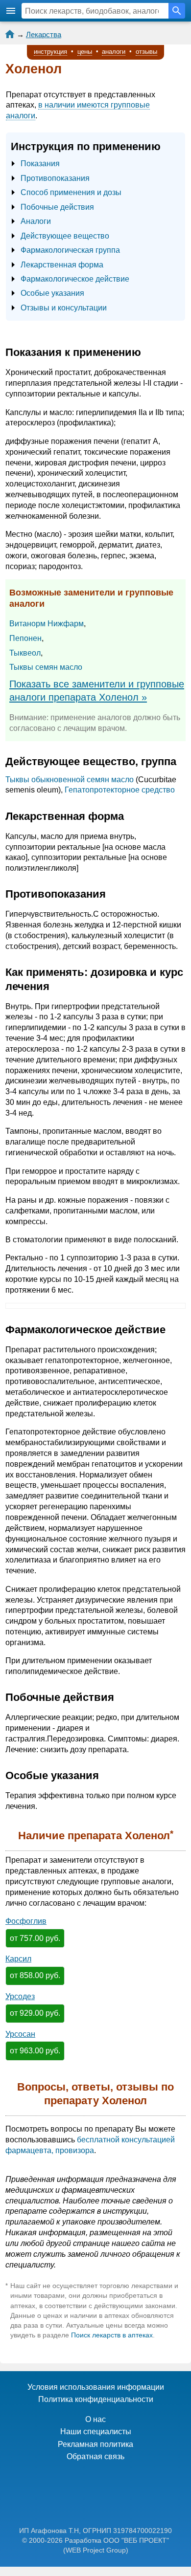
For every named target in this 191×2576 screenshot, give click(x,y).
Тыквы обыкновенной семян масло (70, 780)
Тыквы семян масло (46, 667)
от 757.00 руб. (35, 1938)
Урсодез (20, 1996)
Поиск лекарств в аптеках (112, 2335)
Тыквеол (25, 653)
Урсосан (20, 2034)
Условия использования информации (96, 2387)
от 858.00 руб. (35, 1975)
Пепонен (25, 638)
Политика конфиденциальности (96, 2399)
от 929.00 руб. (35, 2013)
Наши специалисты (96, 2432)
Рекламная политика (95, 2444)
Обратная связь (95, 2456)
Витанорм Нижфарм (47, 624)
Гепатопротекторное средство (120, 790)
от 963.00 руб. (35, 2051)
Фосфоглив (26, 1921)
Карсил (18, 1959)
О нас (95, 2419)
